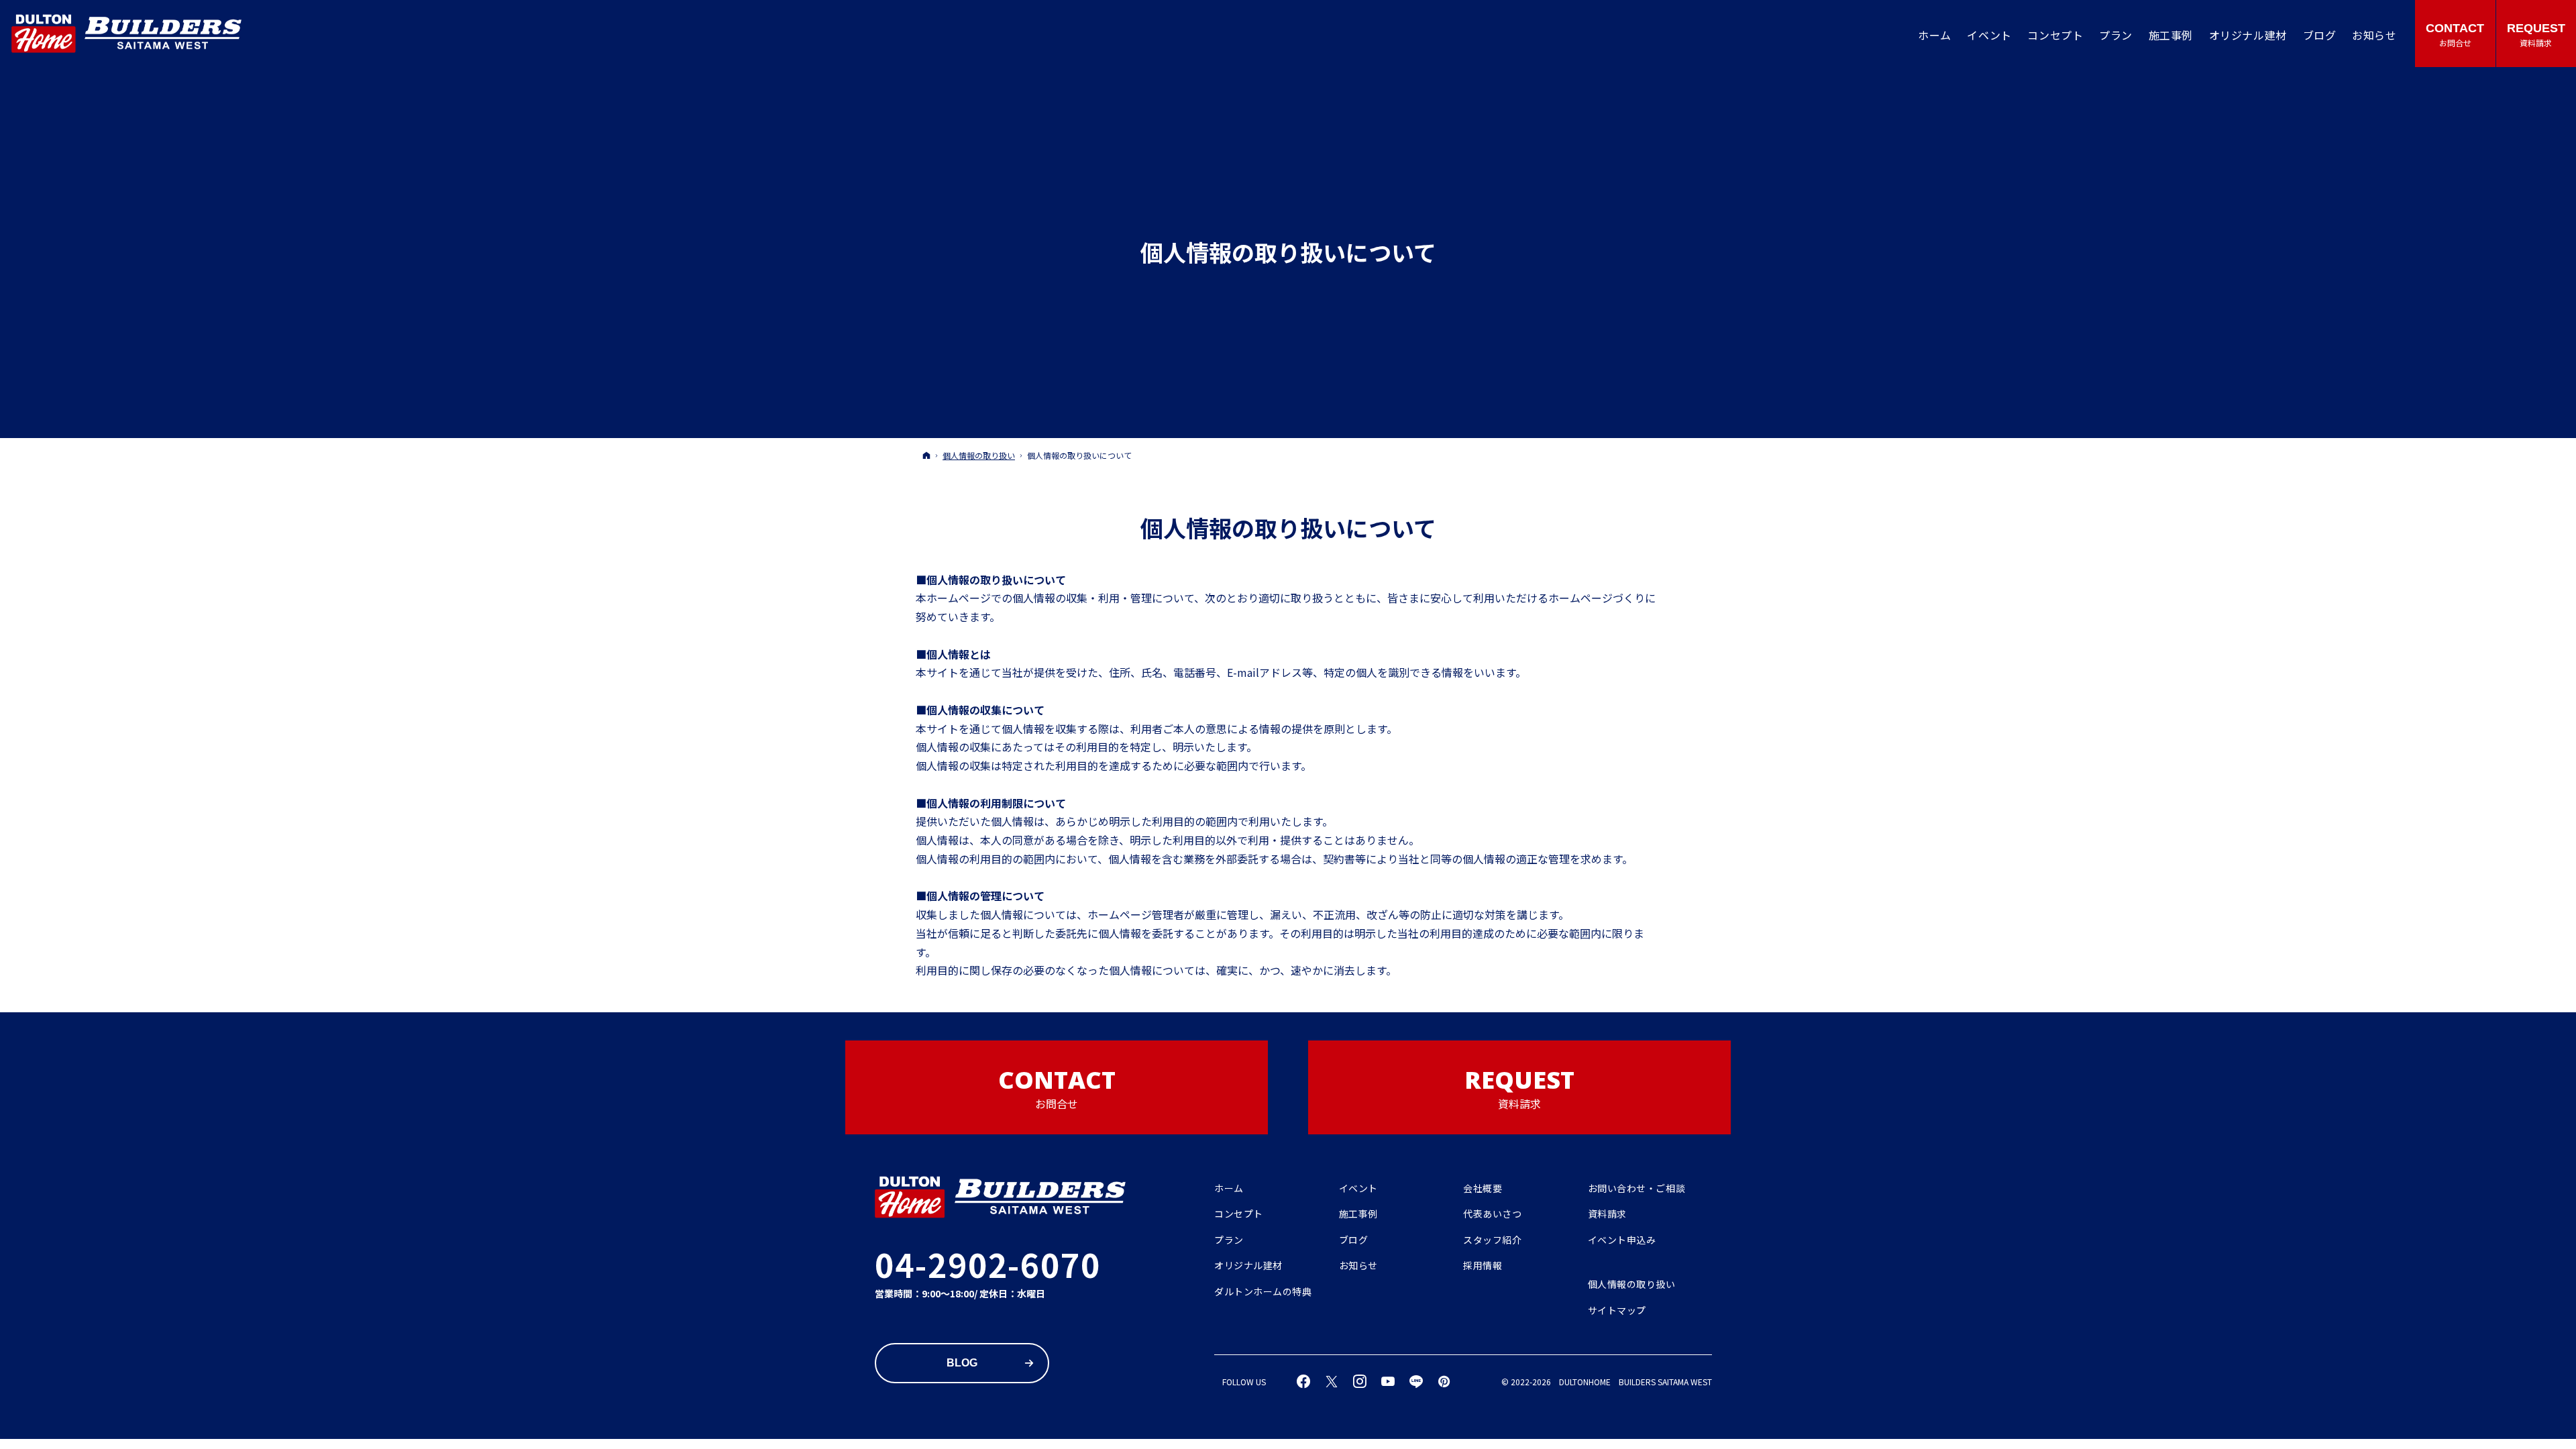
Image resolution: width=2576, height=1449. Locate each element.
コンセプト (1239, 1214)
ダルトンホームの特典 (1263, 1292)
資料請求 (1607, 1214)
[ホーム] (926, 455)
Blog (962, 1363)
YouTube (1389, 1382)
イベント (1358, 1189)
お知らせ (1358, 1266)
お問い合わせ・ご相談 (1637, 1189)
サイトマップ (1617, 1311)
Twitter (1332, 1382)
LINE (1417, 1382)
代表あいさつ (1492, 1214)
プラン (1229, 1240)
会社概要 (1483, 1189)
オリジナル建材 (1248, 1266)
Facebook (1304, 1382)
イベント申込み (1622, 1240)
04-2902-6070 (988, 1264)
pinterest (1445, 1382)
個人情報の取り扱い (1632, 1285)
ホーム (1229, 1189)
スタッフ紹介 (1492, 1240)
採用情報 (1483, 1266)
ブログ (1354, 1240)
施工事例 (1358, 1214)
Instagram (1360, 1382)
